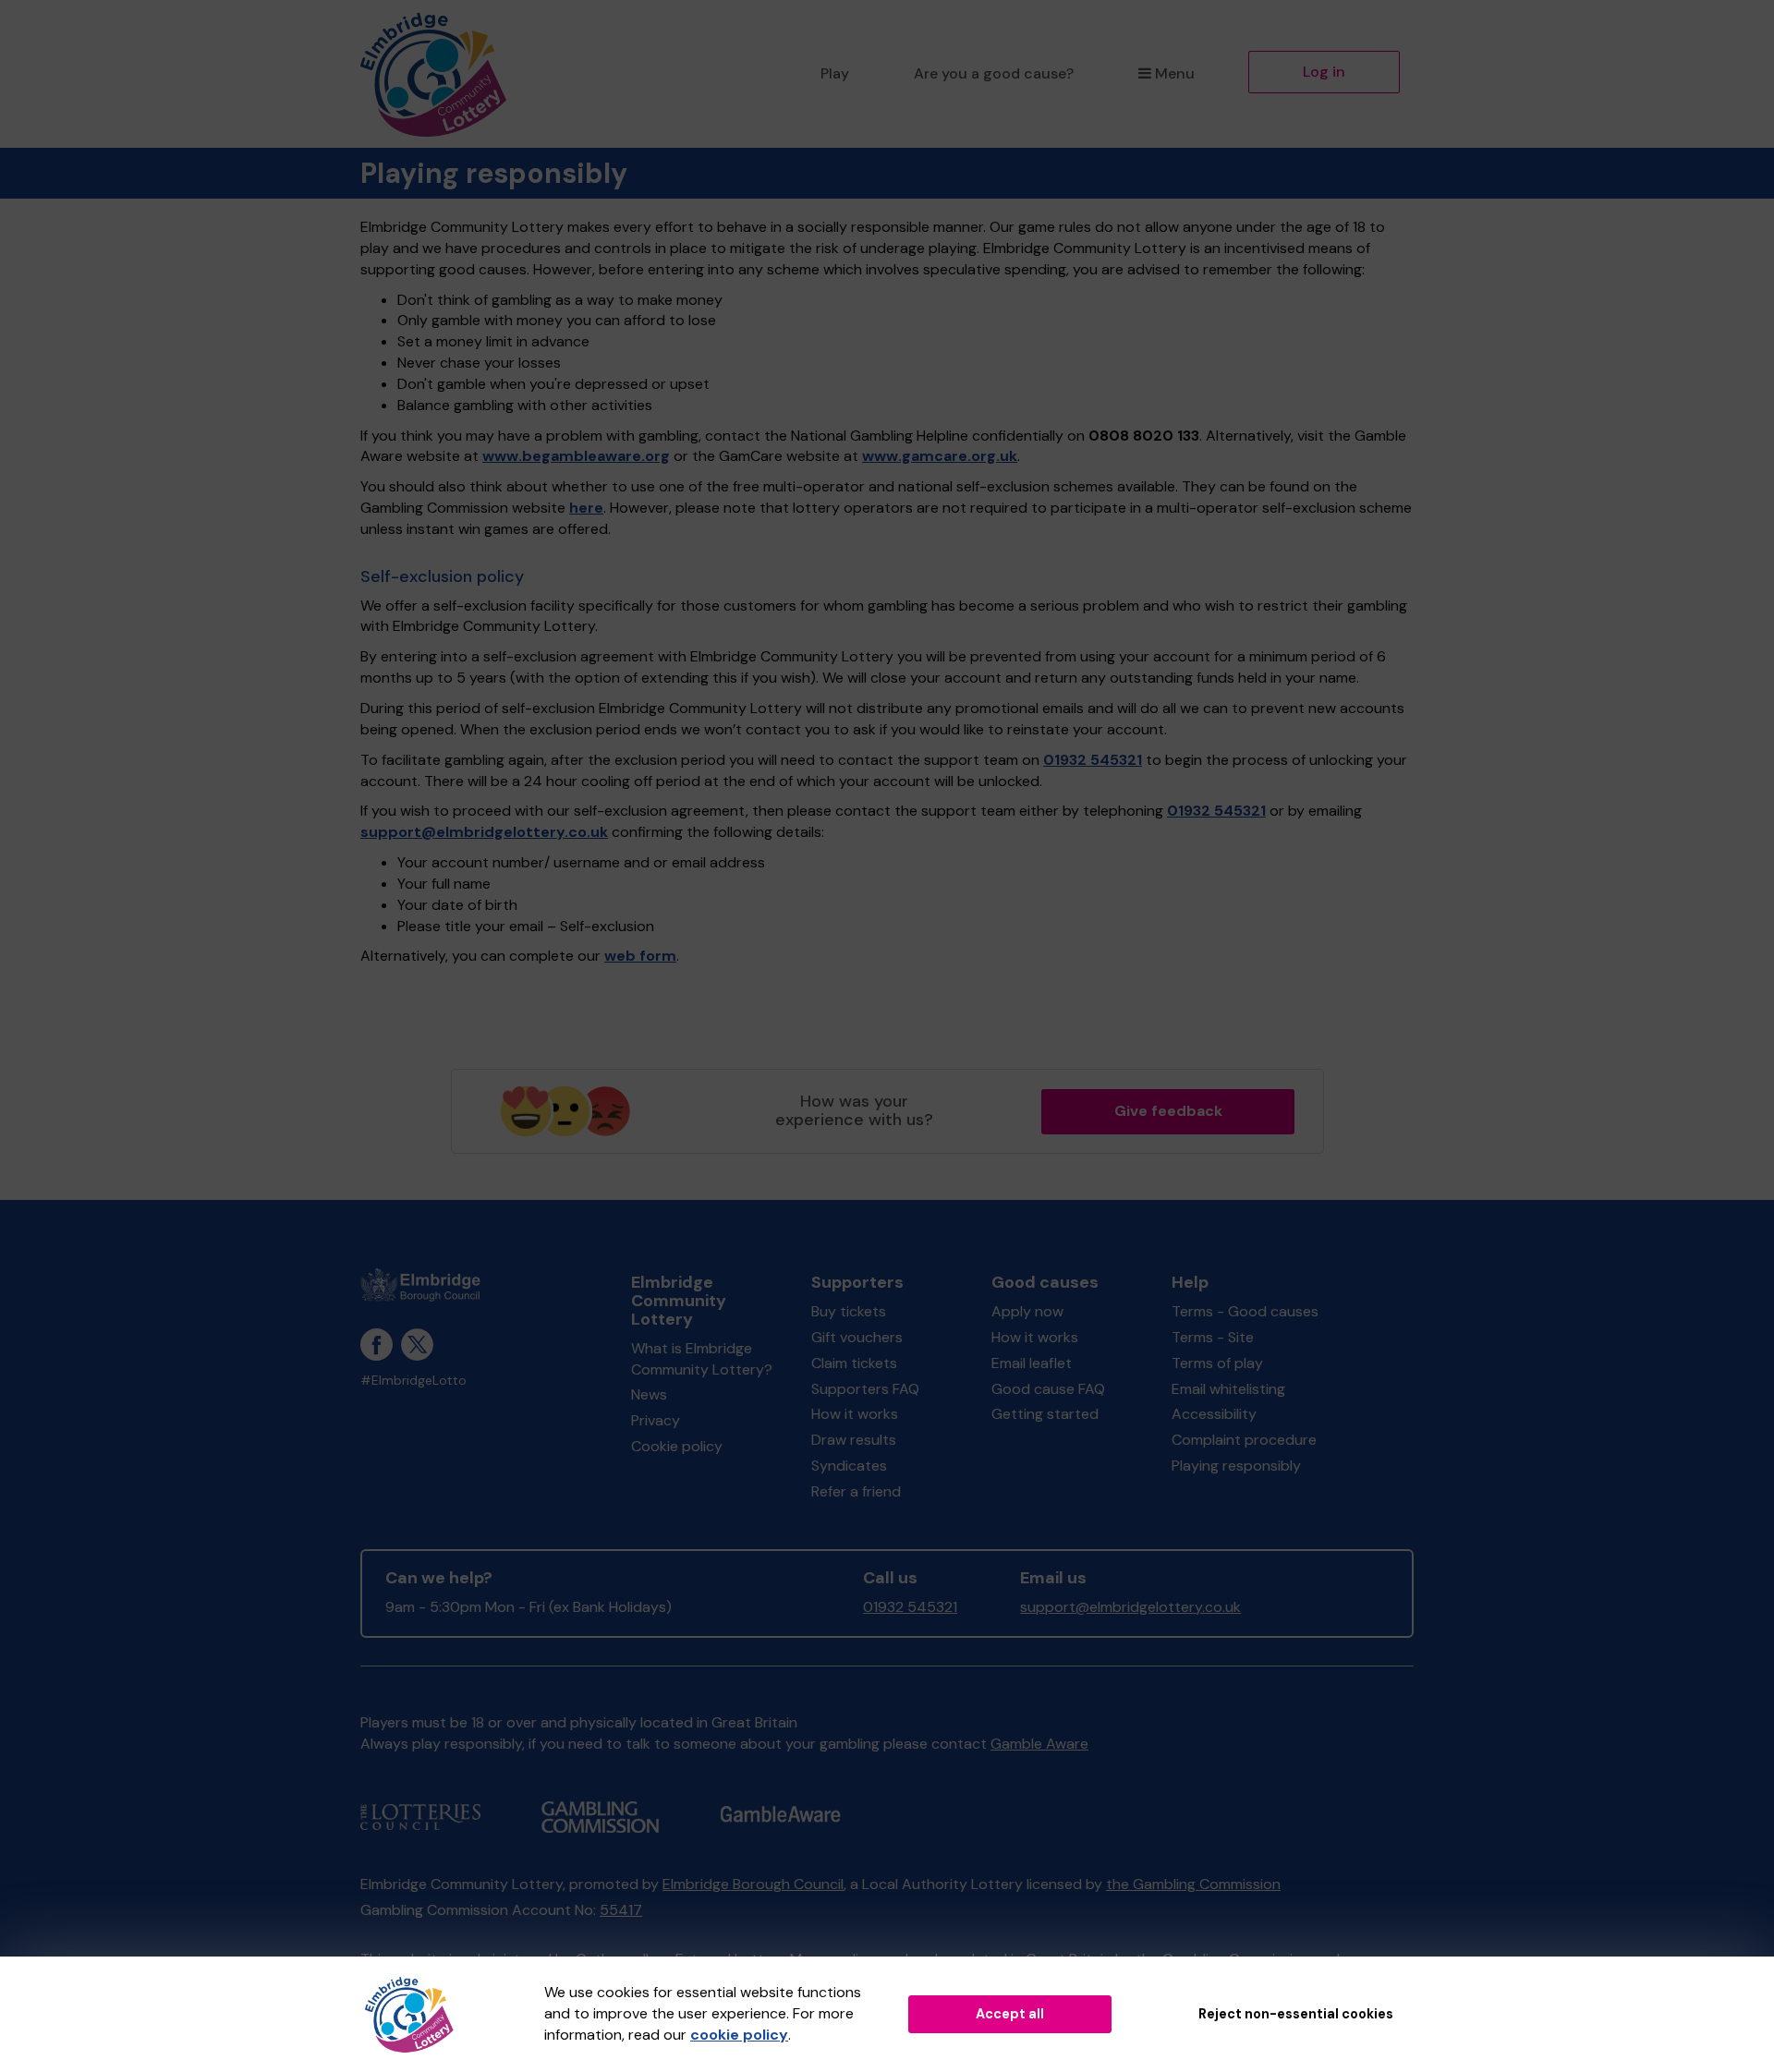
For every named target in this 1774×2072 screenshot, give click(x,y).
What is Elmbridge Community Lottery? (702, 1359)
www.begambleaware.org (576, 456)
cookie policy (739, 2035)
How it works (855, 1414)
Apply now (1027, 1311)
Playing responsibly (1236, 1466)
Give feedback (1168, 1111)
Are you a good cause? (994, 73)
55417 (621, 1910)
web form (640, 956)
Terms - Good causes (1245, 1311)
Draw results (854, 1440)
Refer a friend (856, 1491)
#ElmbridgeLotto (413, 1381)
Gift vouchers (857, 1337)
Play (835, 73)
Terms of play (1217, 1363)
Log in (1324, 72)
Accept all (1010, 2014)
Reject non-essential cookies (1296, 2014)
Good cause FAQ (1048, 1389)
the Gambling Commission (1193, 1884)
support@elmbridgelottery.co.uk (484, 832)
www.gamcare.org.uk (940, 456)
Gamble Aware (1039, 1744)
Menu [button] (1175, 73)
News (649, 1394)
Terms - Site (1213, 1337)
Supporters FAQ (865, 1389)
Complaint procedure (1244, 1440)
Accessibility (1214, 1414)
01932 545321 (1093, 760)
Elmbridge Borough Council (753, 1884)
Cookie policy (677, 1446)
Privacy (656, 1420)
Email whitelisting (1228, 1389)
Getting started (1045, 1414)
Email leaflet (1032, 1363)
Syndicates (849, 1466)
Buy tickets (849, 1311)
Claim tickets (854, 1363)
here (586, 508)
